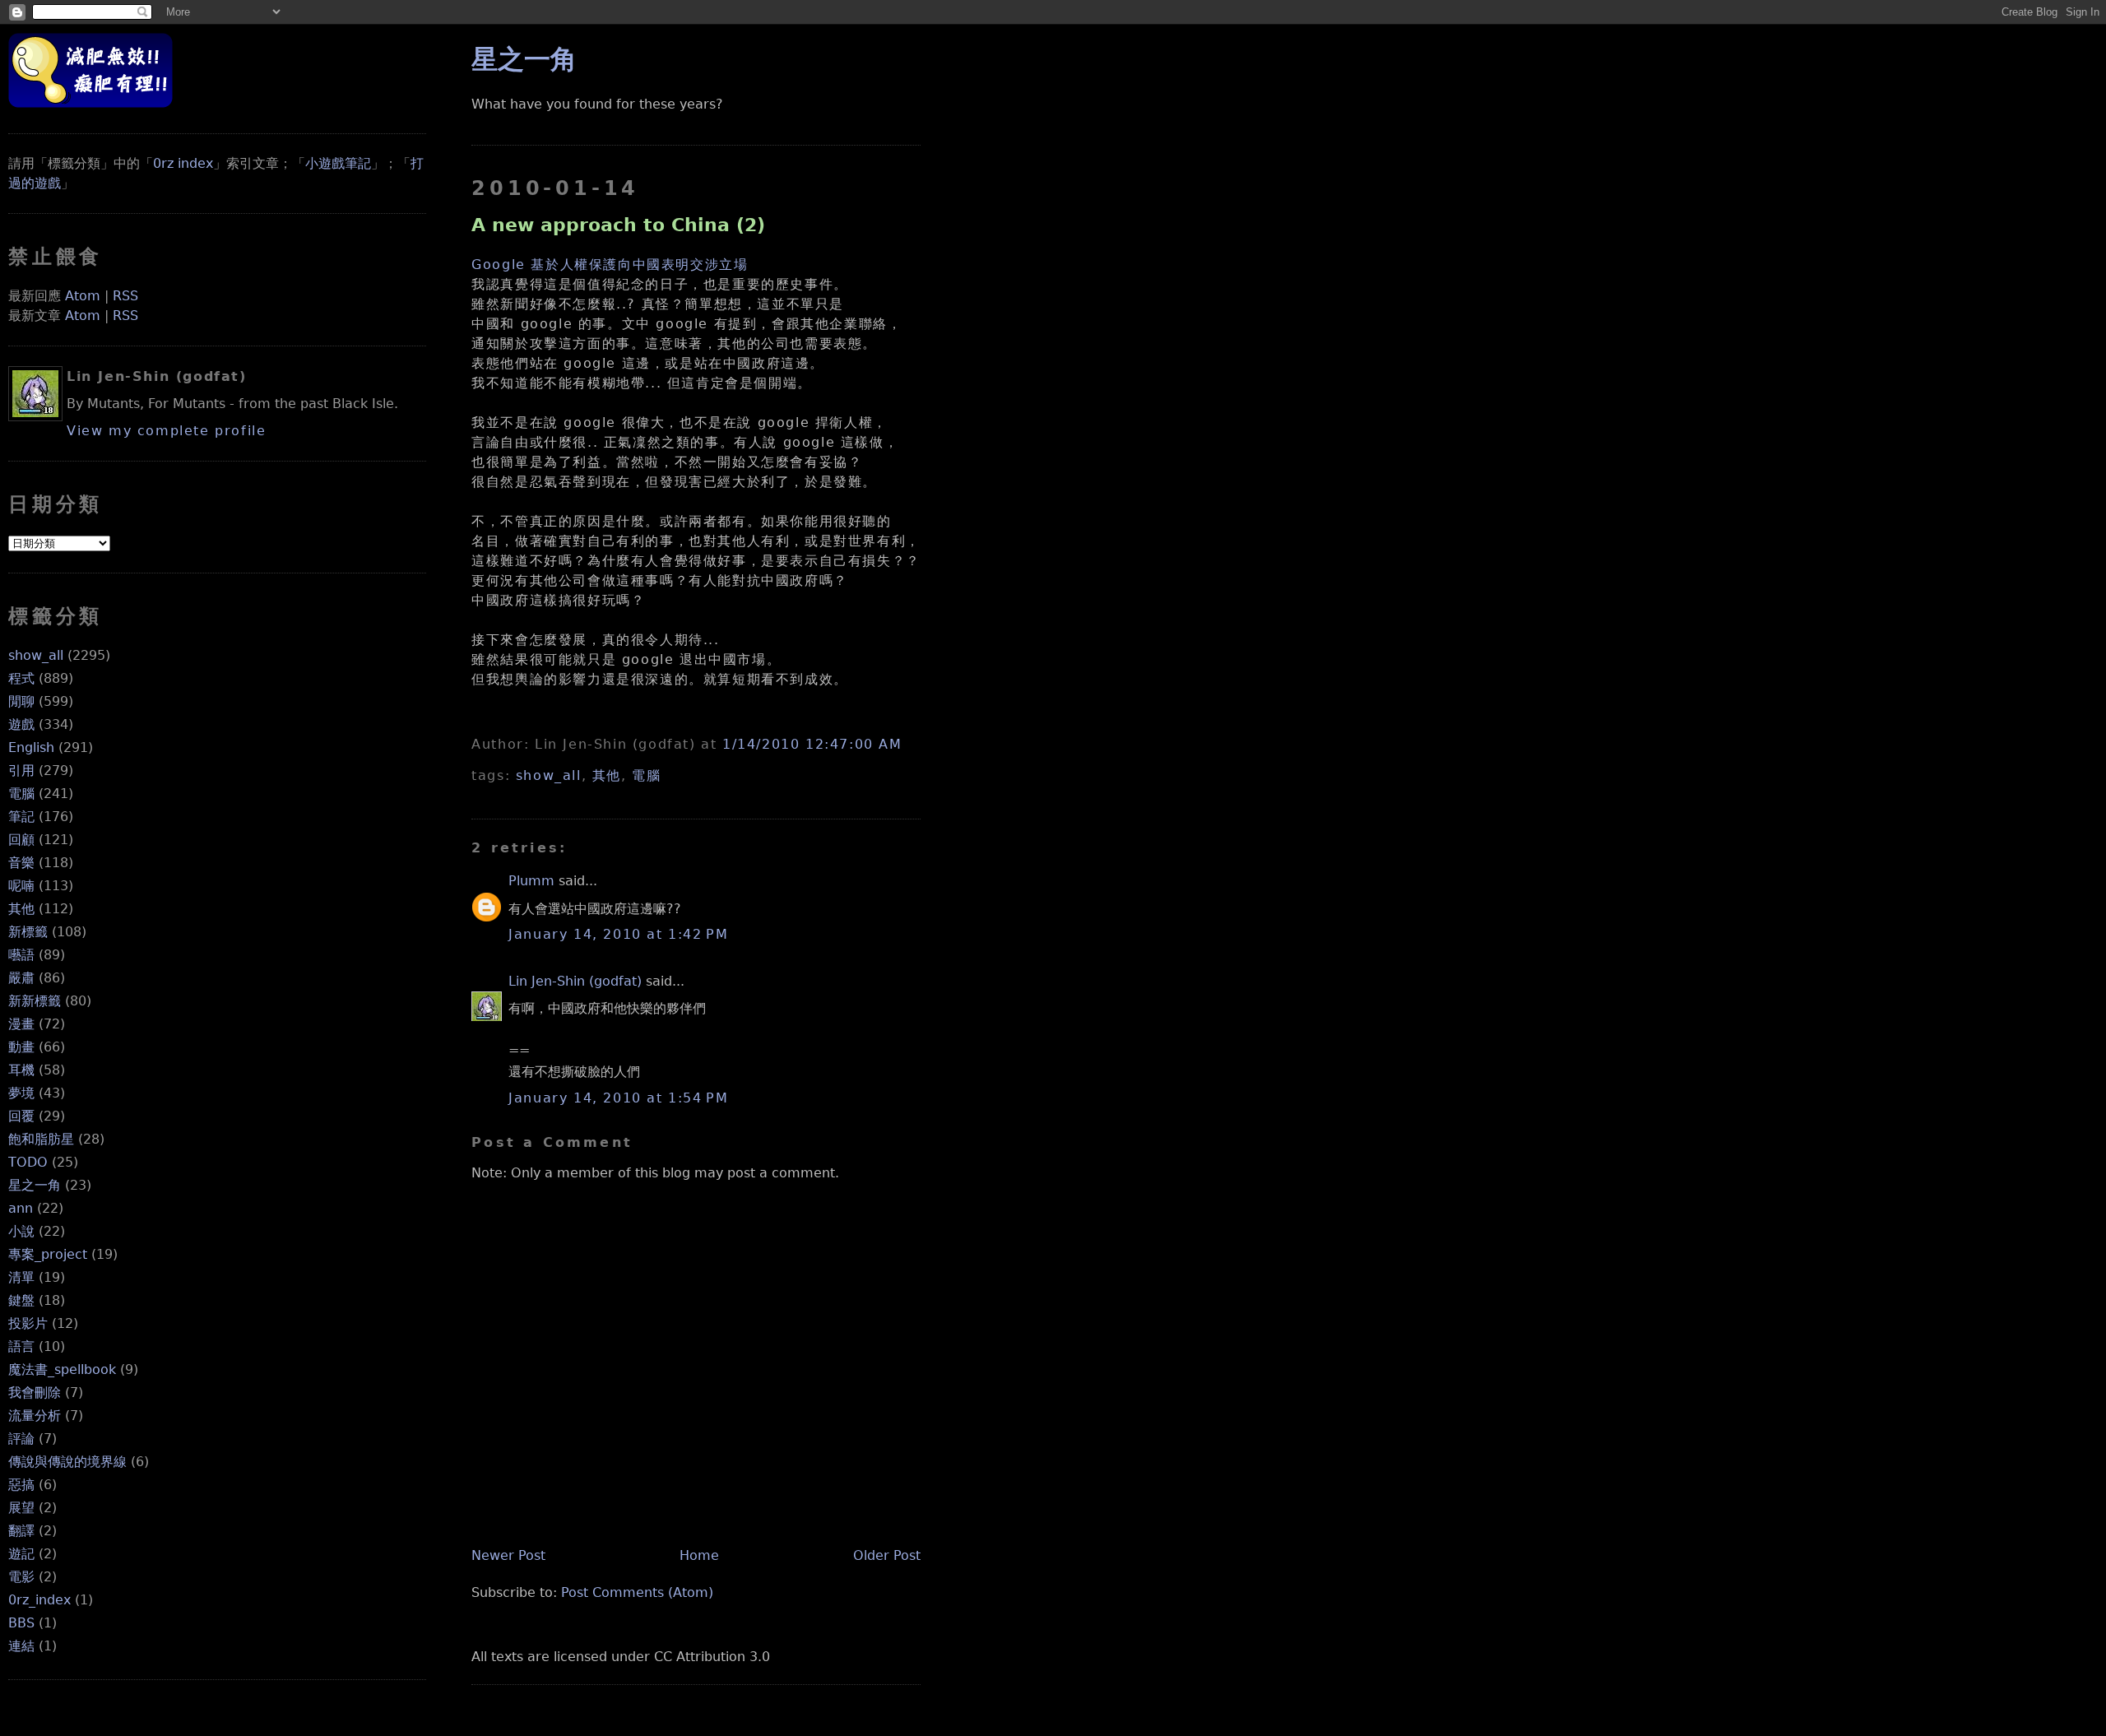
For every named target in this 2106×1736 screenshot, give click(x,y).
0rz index (183, 163)
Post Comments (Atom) (637, 1592)
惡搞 (21, 1485)
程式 (21, 678)
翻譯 (21, 1531)
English (31, 747)
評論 (21, 1439)
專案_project (48, 1254)
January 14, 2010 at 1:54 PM (618, 1098)
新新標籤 (35, 1001)
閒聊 (21, 701)
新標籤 (28, 932)
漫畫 (21, 1024)
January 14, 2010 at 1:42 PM (618, 934)
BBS (21, 1623)
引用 (21, 771)
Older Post (887, 1555)
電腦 (21, 794)
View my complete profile (166, 431)
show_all (36, 655)
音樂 (21, 863)
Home (699, 1555)
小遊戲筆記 (338, 163)
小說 (21, 1231)
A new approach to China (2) (618, 225)
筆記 (21, 817)
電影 (21, 1577)
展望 (21, 1508)
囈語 (21, 955)
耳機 (21, 1070)
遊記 (21, 1554)
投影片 (28, 1323)
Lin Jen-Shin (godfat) (575, 981)
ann (21, 1208)
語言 (21, 1346)
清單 (21, 1277)
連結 (21, 1646)
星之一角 (35, 1185)
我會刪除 (35, 1393)
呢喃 (21, 886)
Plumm (531, 881)
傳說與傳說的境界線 (67, 1462)
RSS (125, 296)
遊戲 (21, 724)
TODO (28, 1162)
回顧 (21, 840)
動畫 (21, 1047)
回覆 (21, 1116)
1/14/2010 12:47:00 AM (812, 744)
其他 (21, 909)
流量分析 (35, 1416)
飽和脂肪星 (41, 1139)
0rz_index (39, 1600)
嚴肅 (21, 978)
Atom (83, 296)
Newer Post (508, 1555)
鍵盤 (21, 1300)
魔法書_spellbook (62, 1369)
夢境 (21, 1093)
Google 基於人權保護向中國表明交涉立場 (610, 265)
